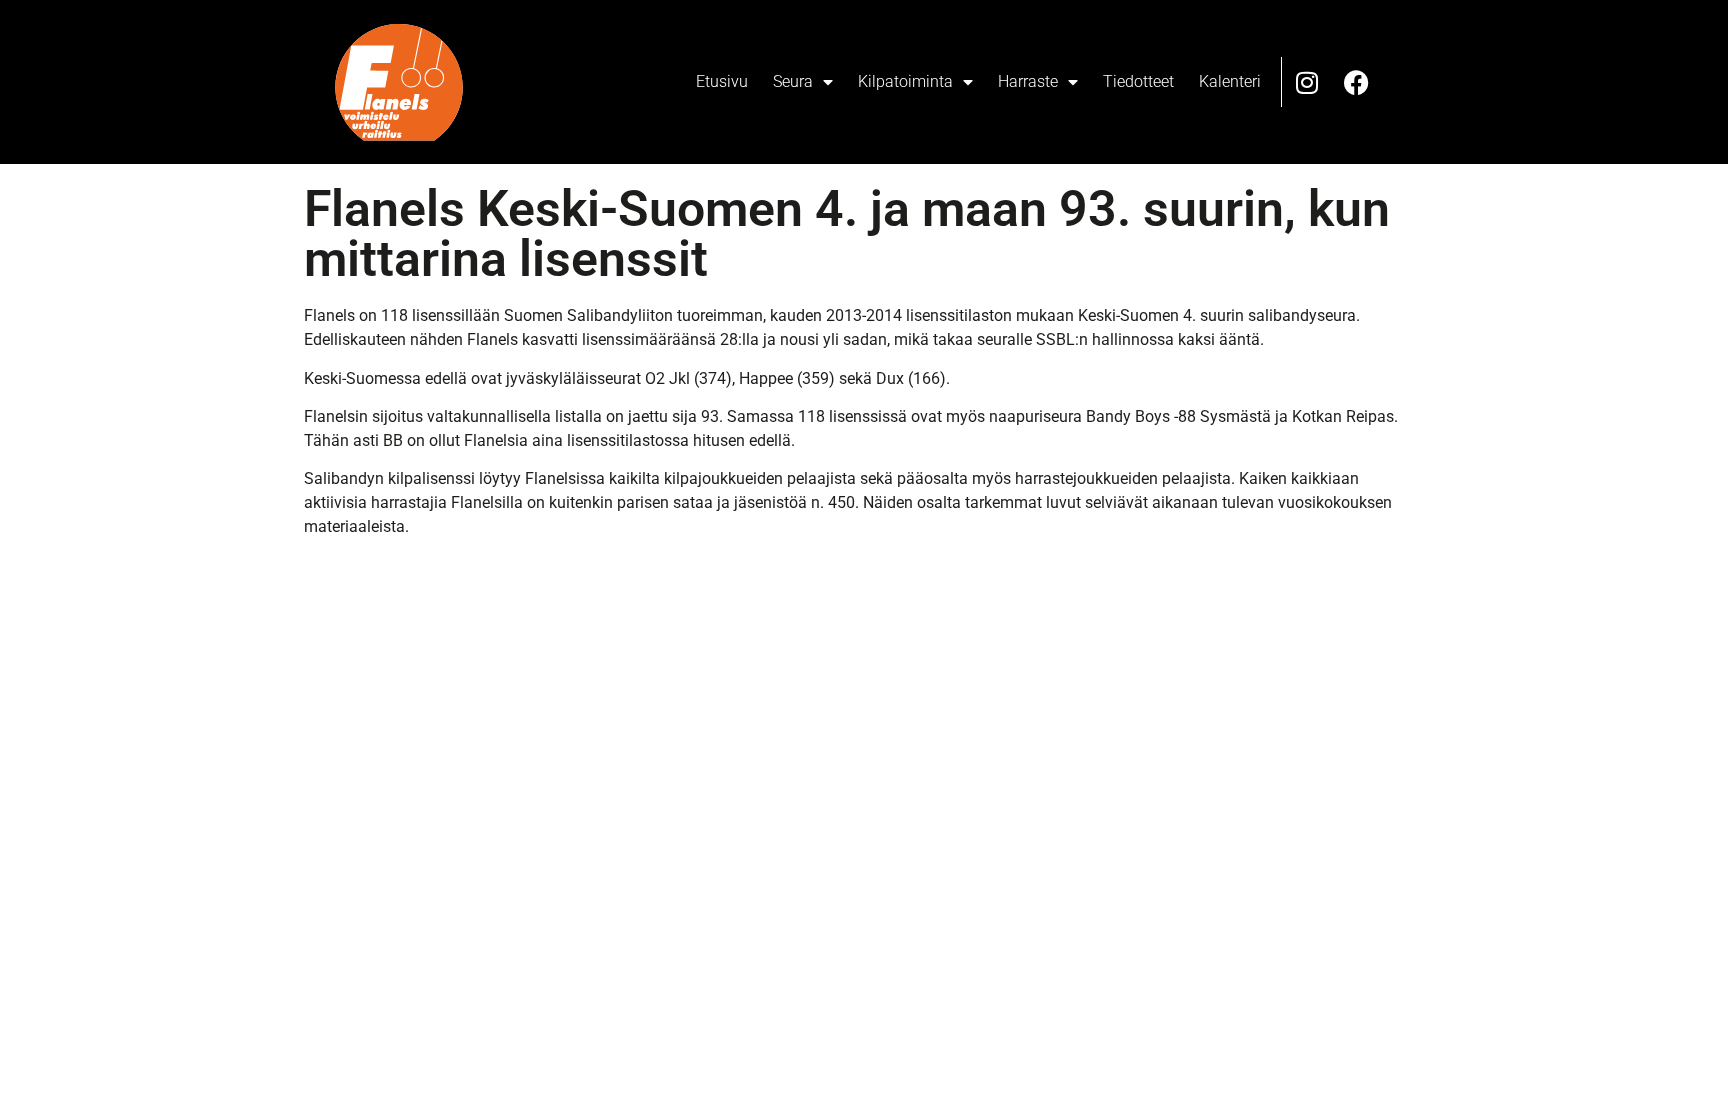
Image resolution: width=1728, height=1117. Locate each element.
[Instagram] (1307, 82)
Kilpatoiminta (905, 81)
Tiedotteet (1138, 81)
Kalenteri (1230, 81)
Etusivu (722, 81)
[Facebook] (1357, 82)
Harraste (1028, 81)
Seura (793, 81)
